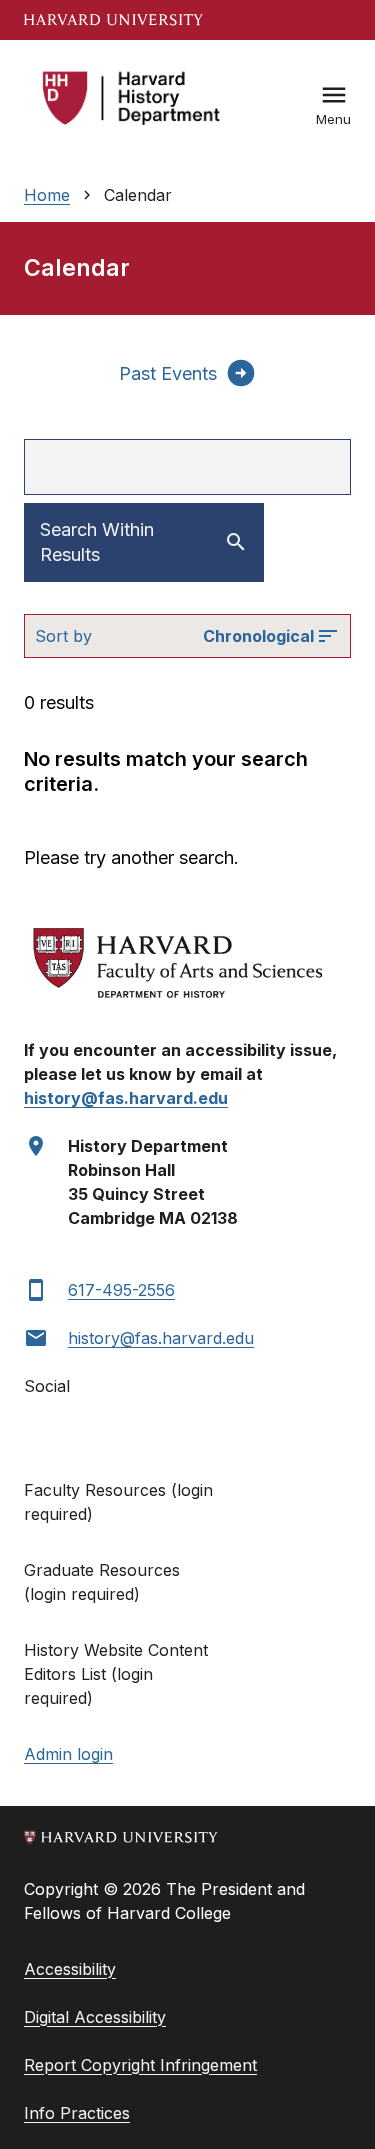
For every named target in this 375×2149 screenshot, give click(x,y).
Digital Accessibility (95, 2017)
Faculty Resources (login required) (118, 1502)
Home (47, 195)
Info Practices (77, 2113)
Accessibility (70, 1969)
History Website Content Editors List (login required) (116, 1674)
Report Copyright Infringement (140, 2065)
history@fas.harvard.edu (161, 1338)
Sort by (63, 636)
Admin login (68, 1754)
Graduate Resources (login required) (102, 1582)
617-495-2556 (121, 1290)
